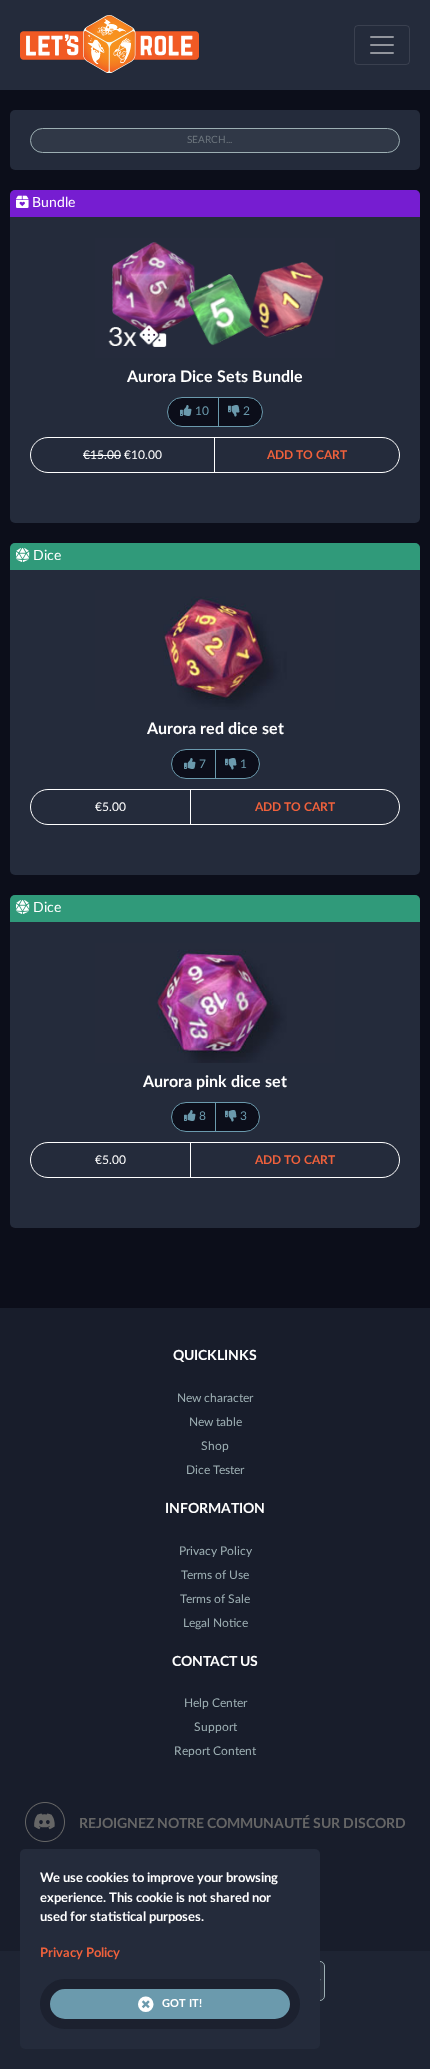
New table (215, 1422)
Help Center (215, 1703)
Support (215, 1727)
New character (215, 1398)
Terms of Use (215, 1575)
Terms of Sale (215, 1599)
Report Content (215, 1751)
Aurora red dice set (215, 729)
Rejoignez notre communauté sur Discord (242, 1824)
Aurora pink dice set (215, 1082)
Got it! (182, 2003)
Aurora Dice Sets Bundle (215, 377)
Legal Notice (215, 1623)
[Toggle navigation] (382, 45)
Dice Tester (215, 1470)
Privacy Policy (215, 1551)
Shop (215, 1446)
